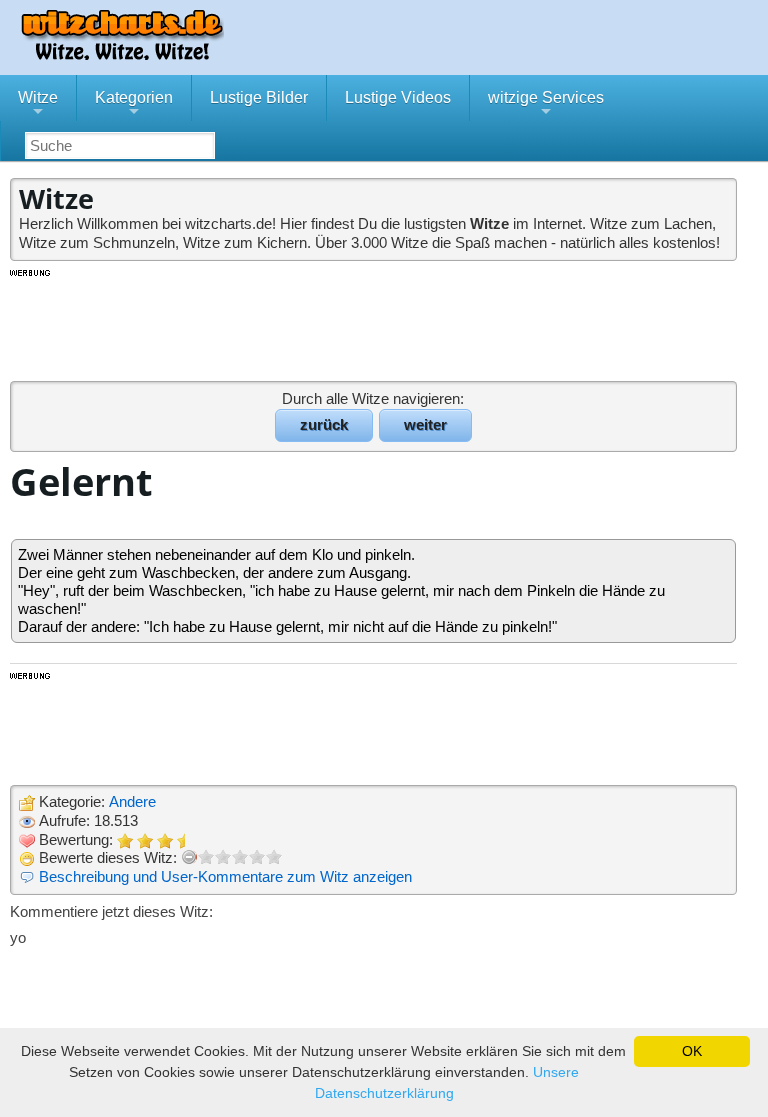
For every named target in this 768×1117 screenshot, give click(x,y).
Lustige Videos (398, 97)
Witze (38, 105)
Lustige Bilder (259, 97)
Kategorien (134, 105)
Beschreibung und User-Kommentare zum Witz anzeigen (225, 876)
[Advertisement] (375, 324)
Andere (132, 801)
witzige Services (546, 105)
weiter (425, 424)
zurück (324, 424)
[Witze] (122, 54)
